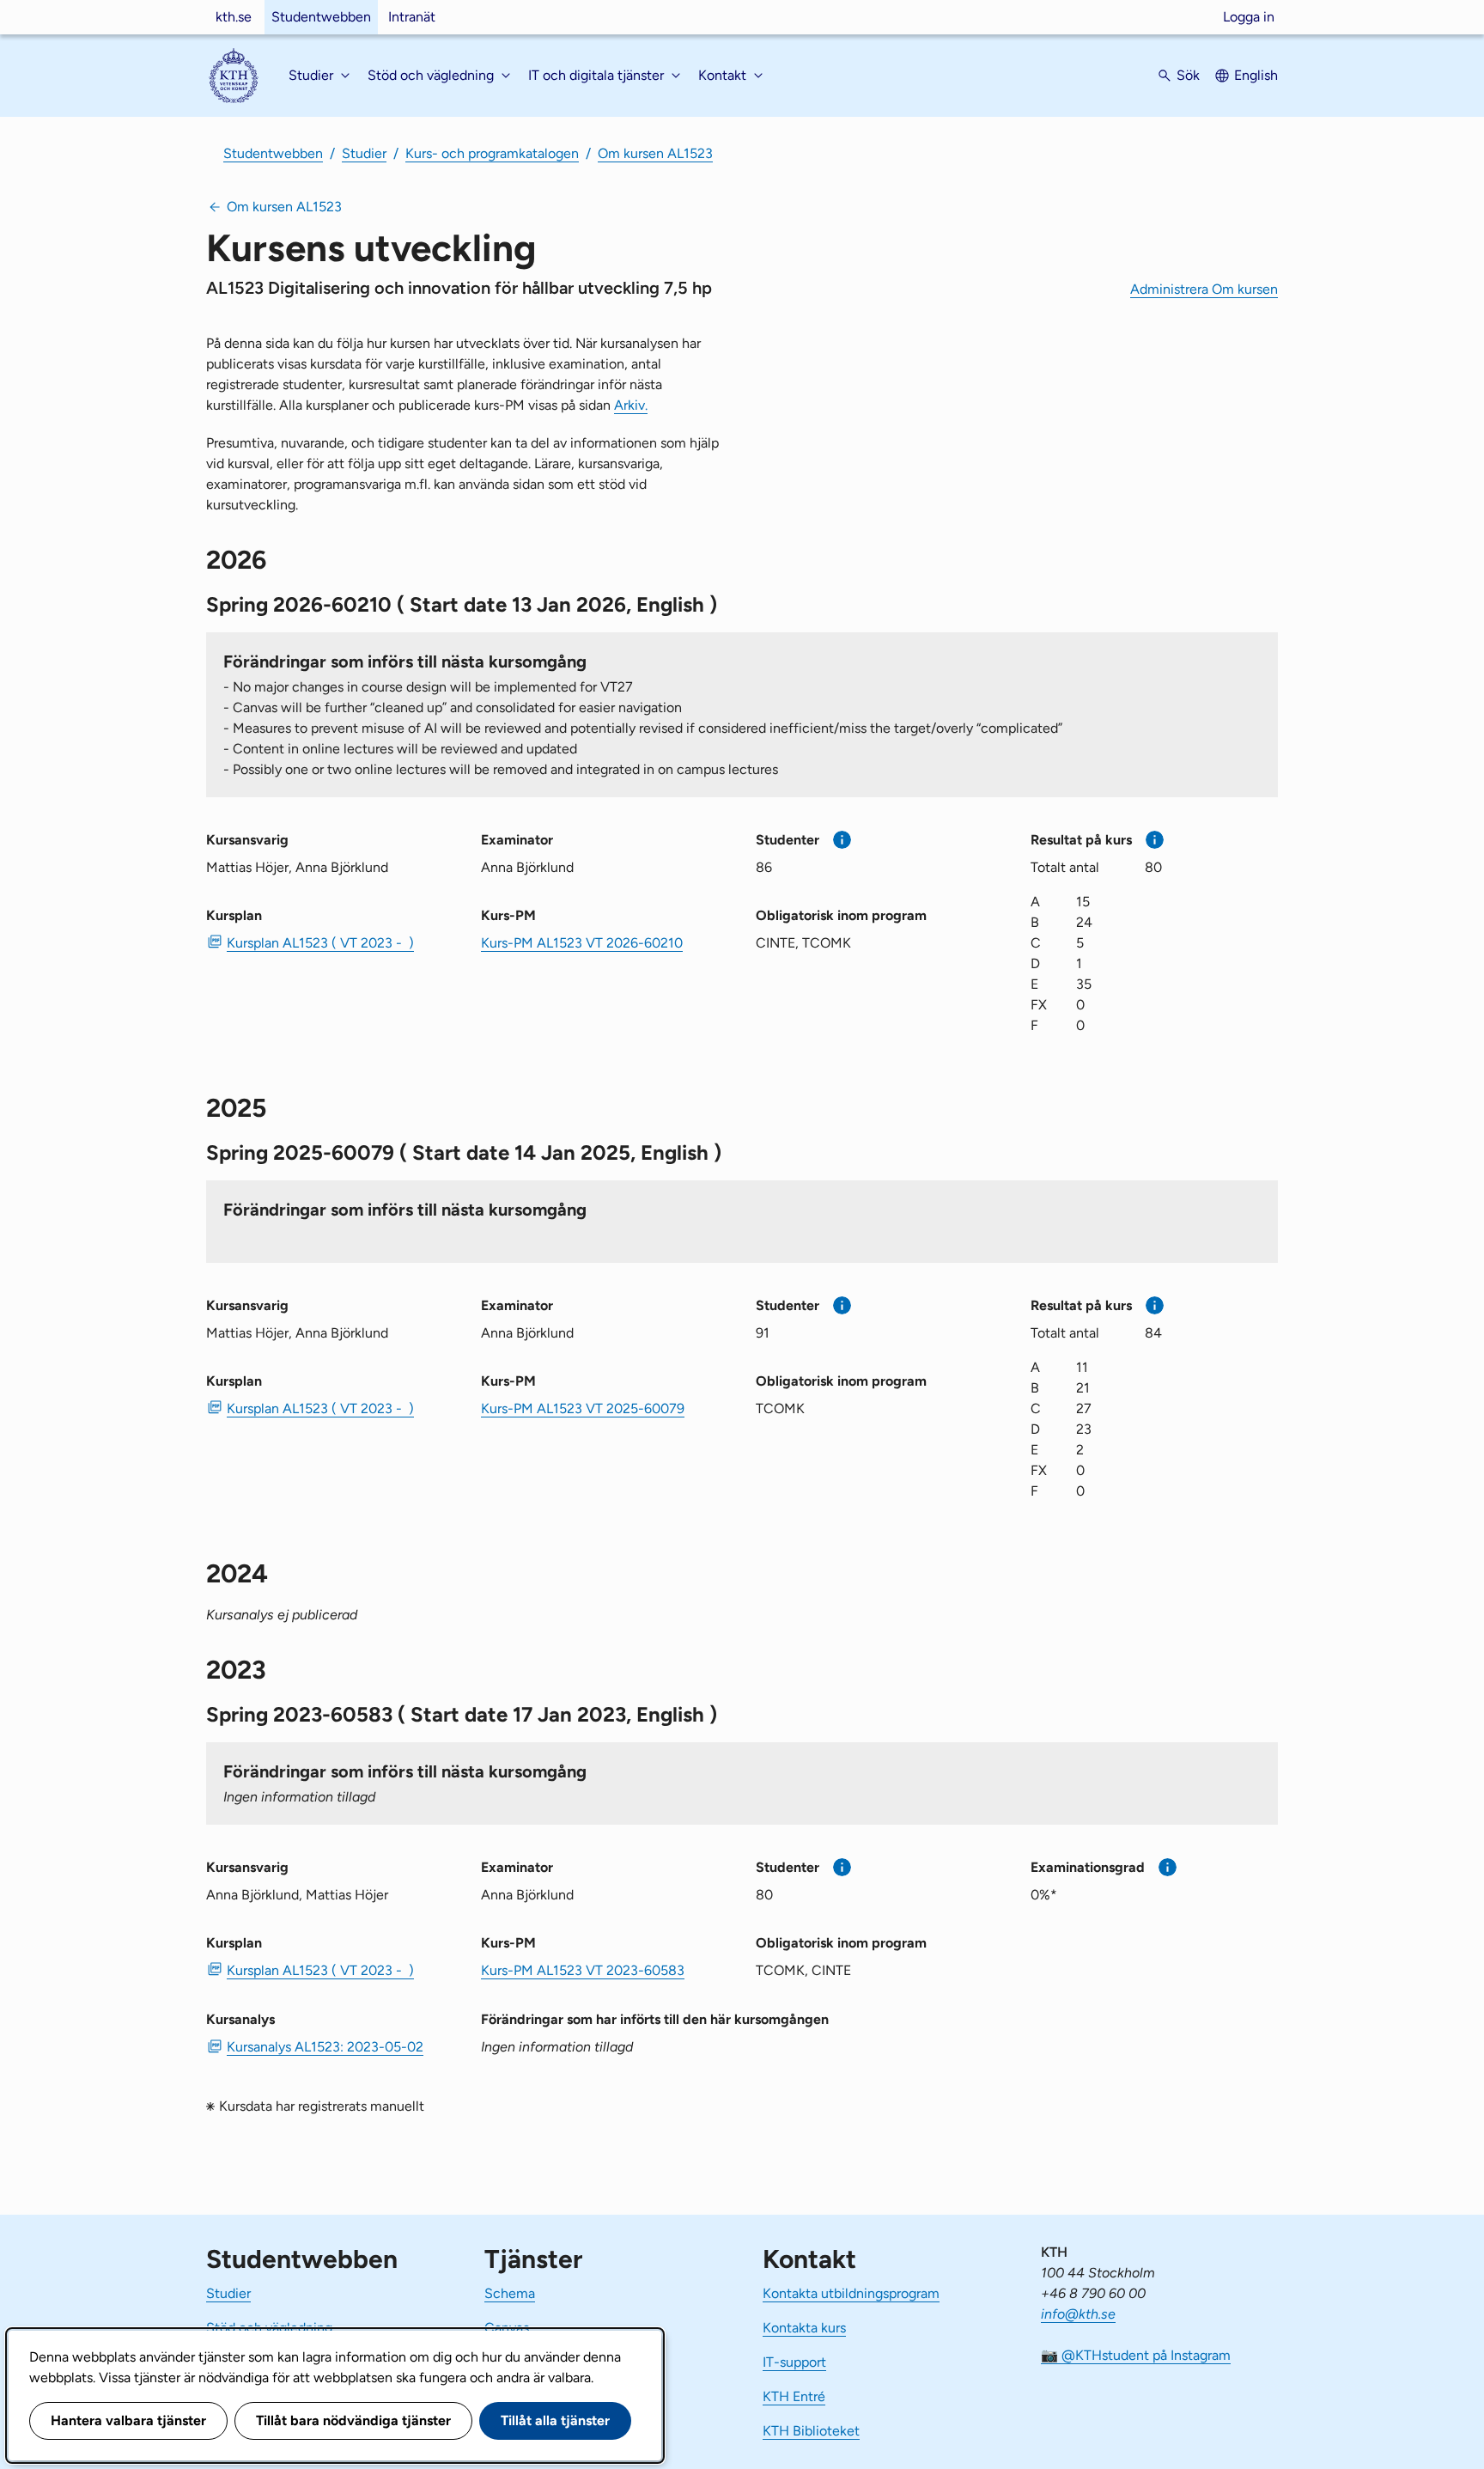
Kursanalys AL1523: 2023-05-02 (325, 2047)
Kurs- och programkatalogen (492, 153)
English (1256, 75)
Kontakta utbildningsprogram (851, 2293)
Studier (364, 153)
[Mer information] (842, 840)
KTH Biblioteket (811, 2431)
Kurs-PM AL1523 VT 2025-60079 (583, 1408)
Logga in (1249, 17)
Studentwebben (321, 17)
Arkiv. (631, 405)
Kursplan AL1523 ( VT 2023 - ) (320, 943)
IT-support (794, 2362)
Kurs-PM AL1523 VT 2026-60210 (582, 943)
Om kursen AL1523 (655, 153)
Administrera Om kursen (1204, 289)
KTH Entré (794, 2396)
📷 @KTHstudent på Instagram (1136, 2355)
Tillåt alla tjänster (555, 2420)
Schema (510, 2293)
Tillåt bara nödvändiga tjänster (353, 2420)
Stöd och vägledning (269, 2328)
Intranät (412, 17)
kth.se (234, 17)
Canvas (507, 2328)
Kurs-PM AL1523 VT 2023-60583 (583, 1970)
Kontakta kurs (804, 2328)
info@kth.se (1078, 2314)
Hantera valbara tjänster (128, 2420)
